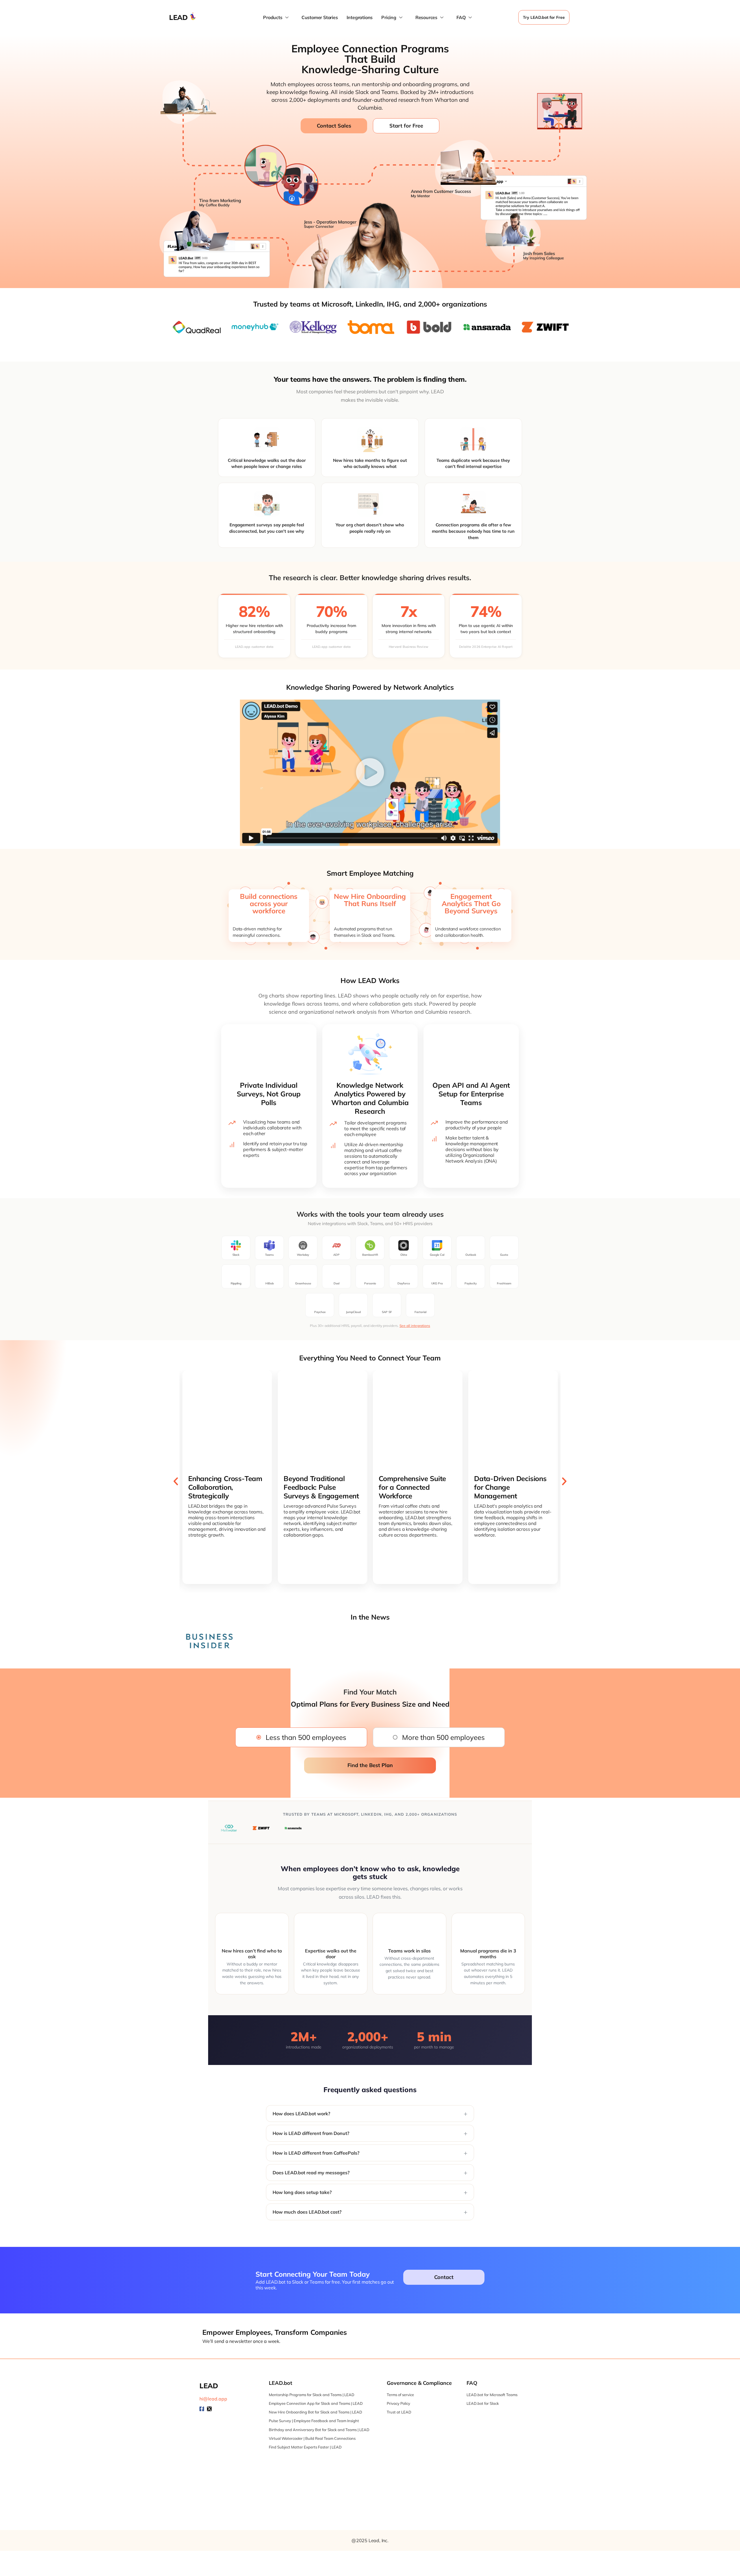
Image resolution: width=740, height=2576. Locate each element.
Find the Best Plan (370, 1765)
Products (273, 17)
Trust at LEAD (399, 2412)
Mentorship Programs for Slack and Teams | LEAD (312, 2395)
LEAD (178, 17)
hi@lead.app (213, 2399)
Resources (426, 17)
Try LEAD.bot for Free (544, 17)
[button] (370, 773)
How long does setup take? (302, 2192)
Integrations (360, 17)
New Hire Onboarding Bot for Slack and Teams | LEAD (316, 2412)
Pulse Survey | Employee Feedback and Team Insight (314, 2421)
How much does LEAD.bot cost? (307, 2212)
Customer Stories (320, 17)
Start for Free (406, 126)
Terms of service (400, 2395)
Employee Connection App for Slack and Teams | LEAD (316, 2403)
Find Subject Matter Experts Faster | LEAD (305, 2447)
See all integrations (415, 1326)
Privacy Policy (398, 2403)
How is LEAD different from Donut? (311, 2133)
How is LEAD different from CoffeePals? (316, 2153)
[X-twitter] (209, 2409)
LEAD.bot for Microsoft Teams (492, 2395)
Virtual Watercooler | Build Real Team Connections (312, 2438)
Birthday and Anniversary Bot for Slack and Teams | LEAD (319, 2430)
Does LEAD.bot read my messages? (311, 2173)
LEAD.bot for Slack (483, 2403)
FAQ (461, 17)
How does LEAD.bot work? (301, 2114)
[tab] (301, 1737)
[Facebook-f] (202, 2409)
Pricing (389, 17)
